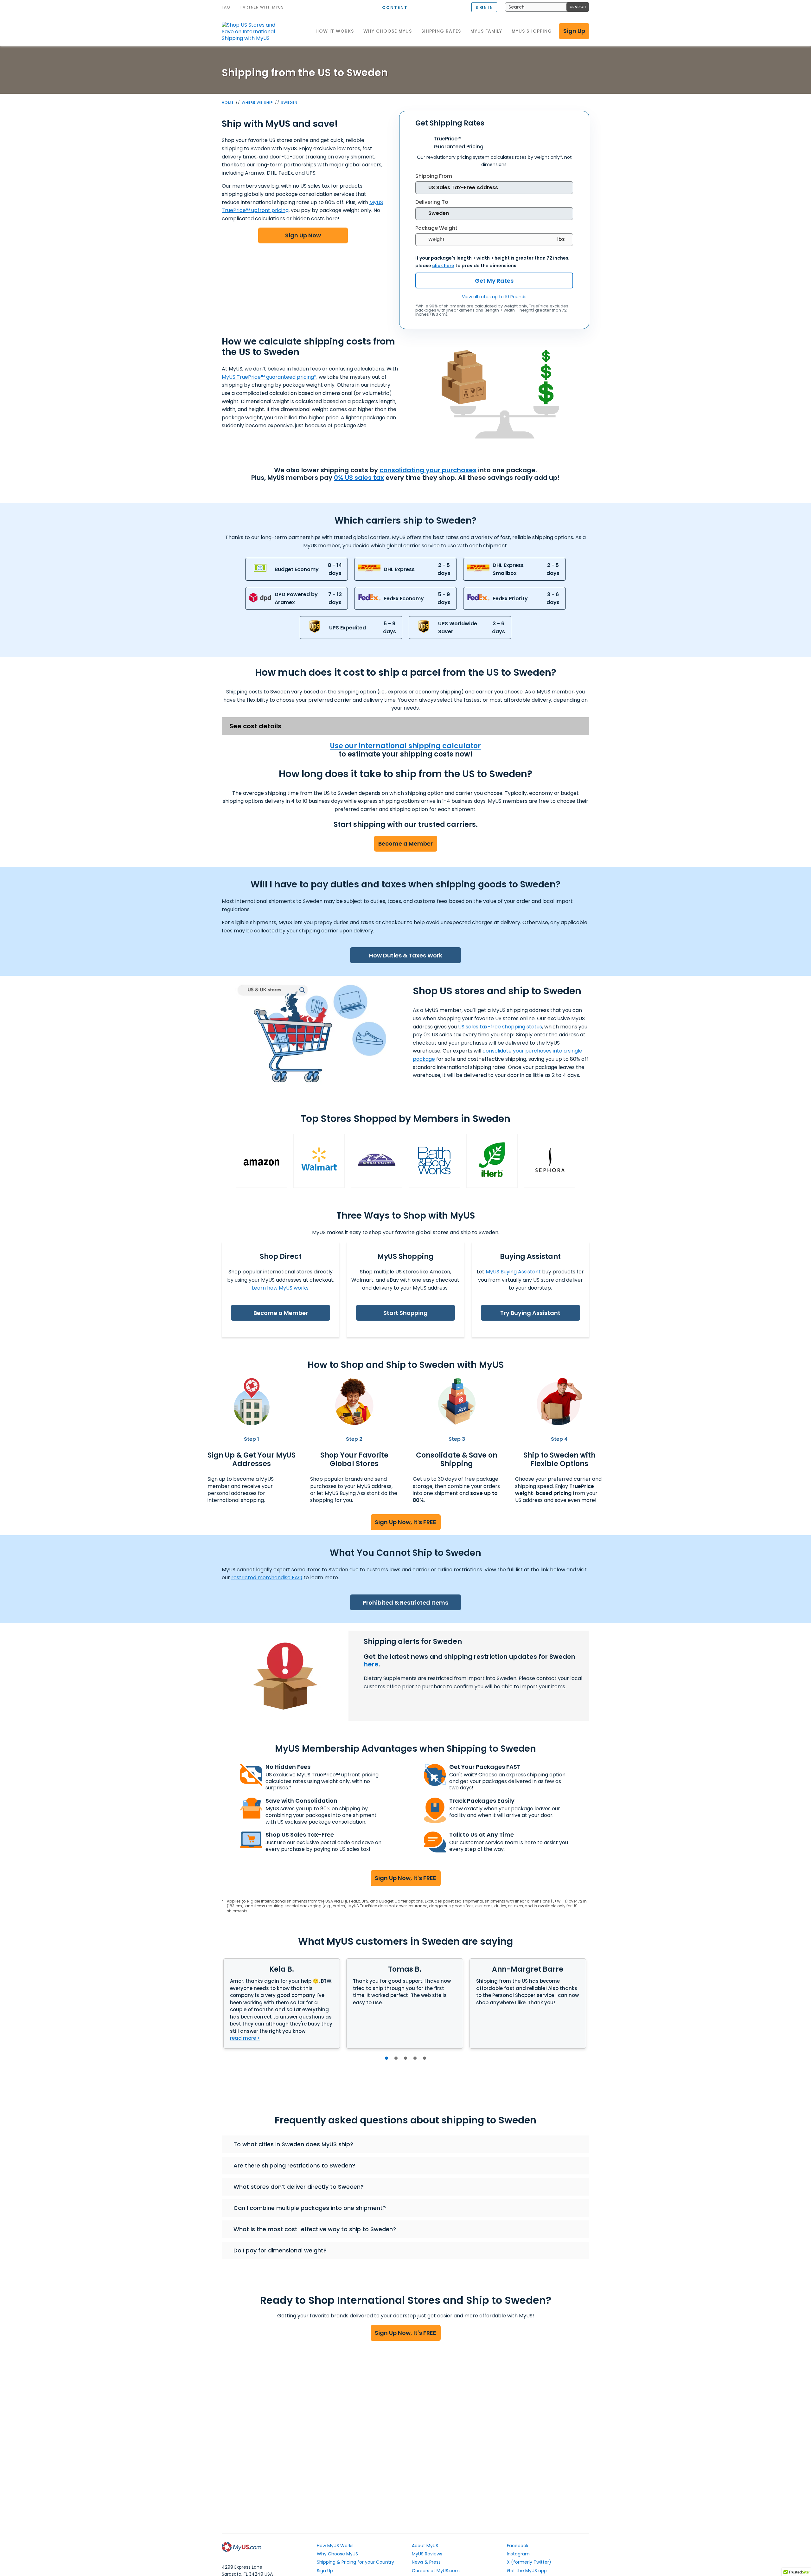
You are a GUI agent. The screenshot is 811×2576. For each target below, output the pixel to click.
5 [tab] (425, 2058)
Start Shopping (405, 1313)
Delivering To (432, 202)
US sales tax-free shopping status (500, 1027)
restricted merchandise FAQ (267, 1578)
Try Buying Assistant (530, 1313)
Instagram (518, 2554)
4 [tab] (415, 2058)
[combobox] (547, 7)
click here (443, 266)
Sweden (289, 102)
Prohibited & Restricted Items (405, 1603)
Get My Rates (494, 281)
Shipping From (434, 176)
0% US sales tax (359, 478)
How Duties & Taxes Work (406, 955)
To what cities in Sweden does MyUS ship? (293, 2144)
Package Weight (436, 228)
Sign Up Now (303, 235)
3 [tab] (405, 2058)
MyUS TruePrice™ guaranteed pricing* (269, 377)
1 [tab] (386, 2058)
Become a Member (405, 844)
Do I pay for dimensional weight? (280, 2250)
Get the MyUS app (527, 2571)
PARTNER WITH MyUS (262, 7)
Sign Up (574, 31)
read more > (245, 2038)
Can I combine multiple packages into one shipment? (310, 2208)
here (371, 1664)
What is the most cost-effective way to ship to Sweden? (315, 2229)
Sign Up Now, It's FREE (405, 1522)
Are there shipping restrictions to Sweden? (294, 2165)
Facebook (518, 2546)
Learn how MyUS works (280, 1288)
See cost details (255, 726)
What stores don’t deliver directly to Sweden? (299, 2187)
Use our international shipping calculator (405, 746)
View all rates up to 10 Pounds (494, 297)
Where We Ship (257, 102)
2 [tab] (396, 2058)
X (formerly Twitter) (529, 2562)
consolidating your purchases (428, 470)
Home (228, 102)
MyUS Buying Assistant (513, 1272)
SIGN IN (484, 7)
